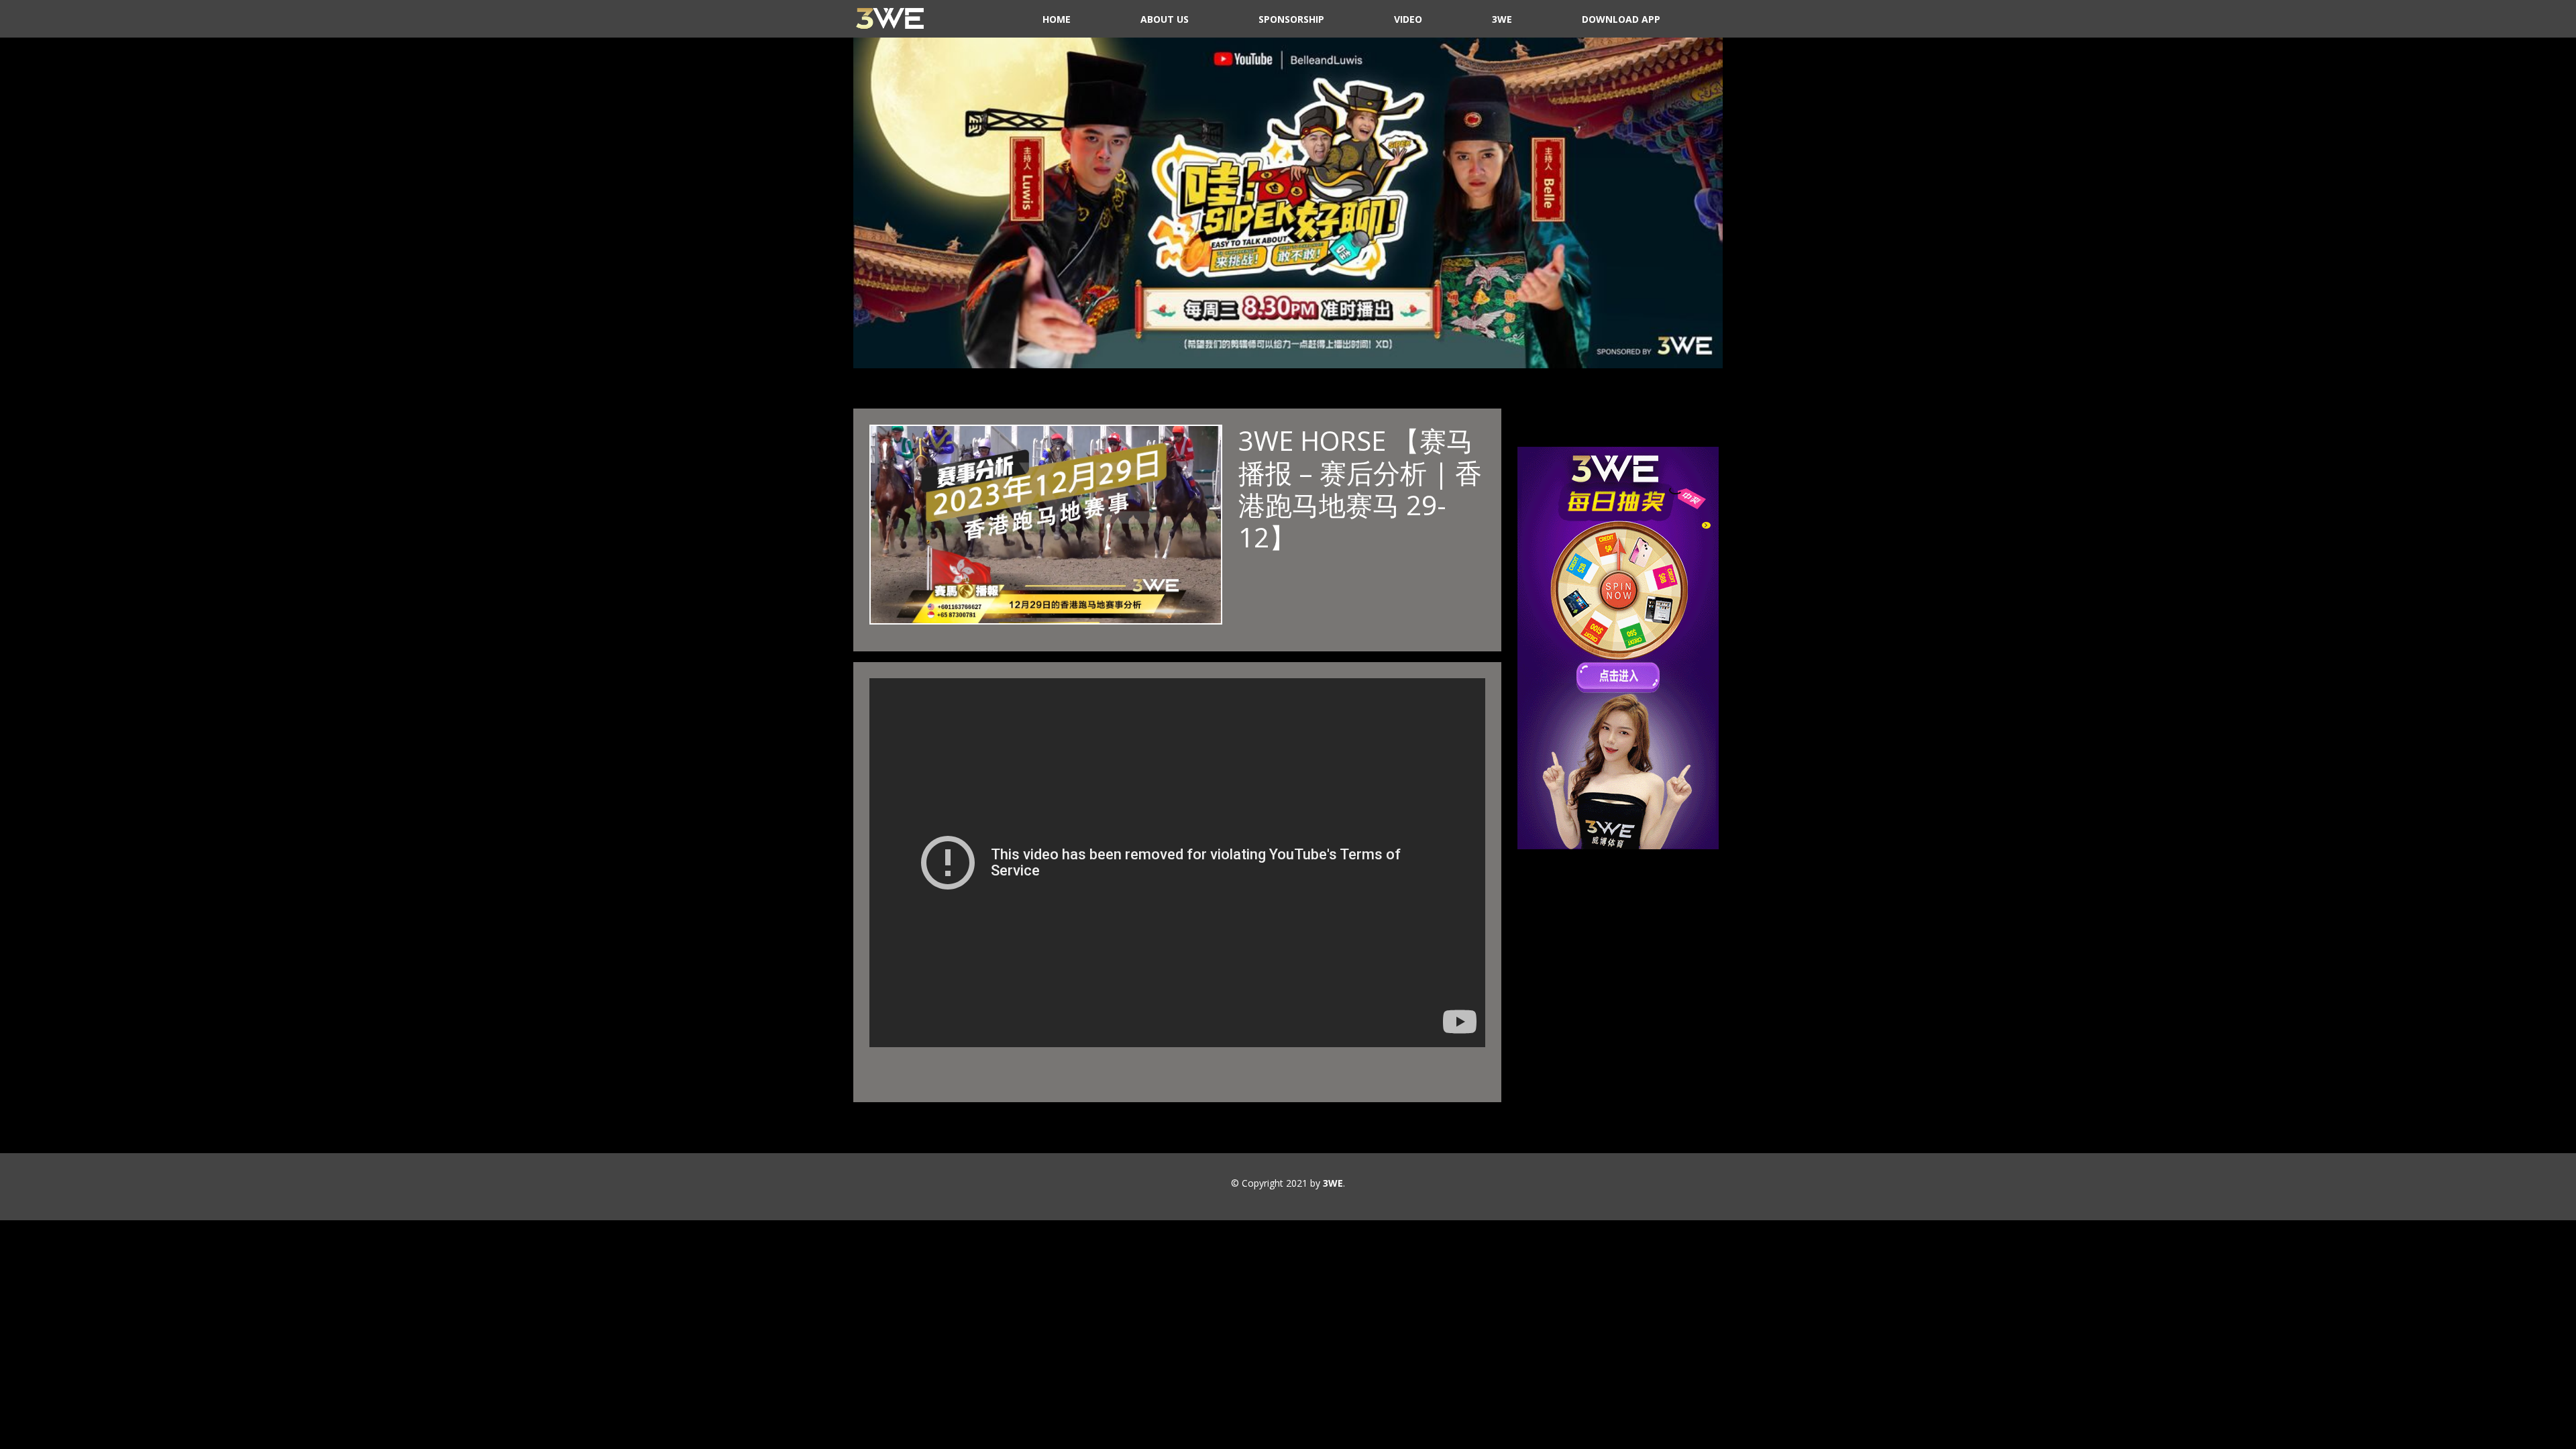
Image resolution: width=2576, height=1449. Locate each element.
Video (1408, 19)
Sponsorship (1291, 19)
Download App (1621, 19)
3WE (1502, 19)
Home (1057, 19)
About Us (1165, 19)
